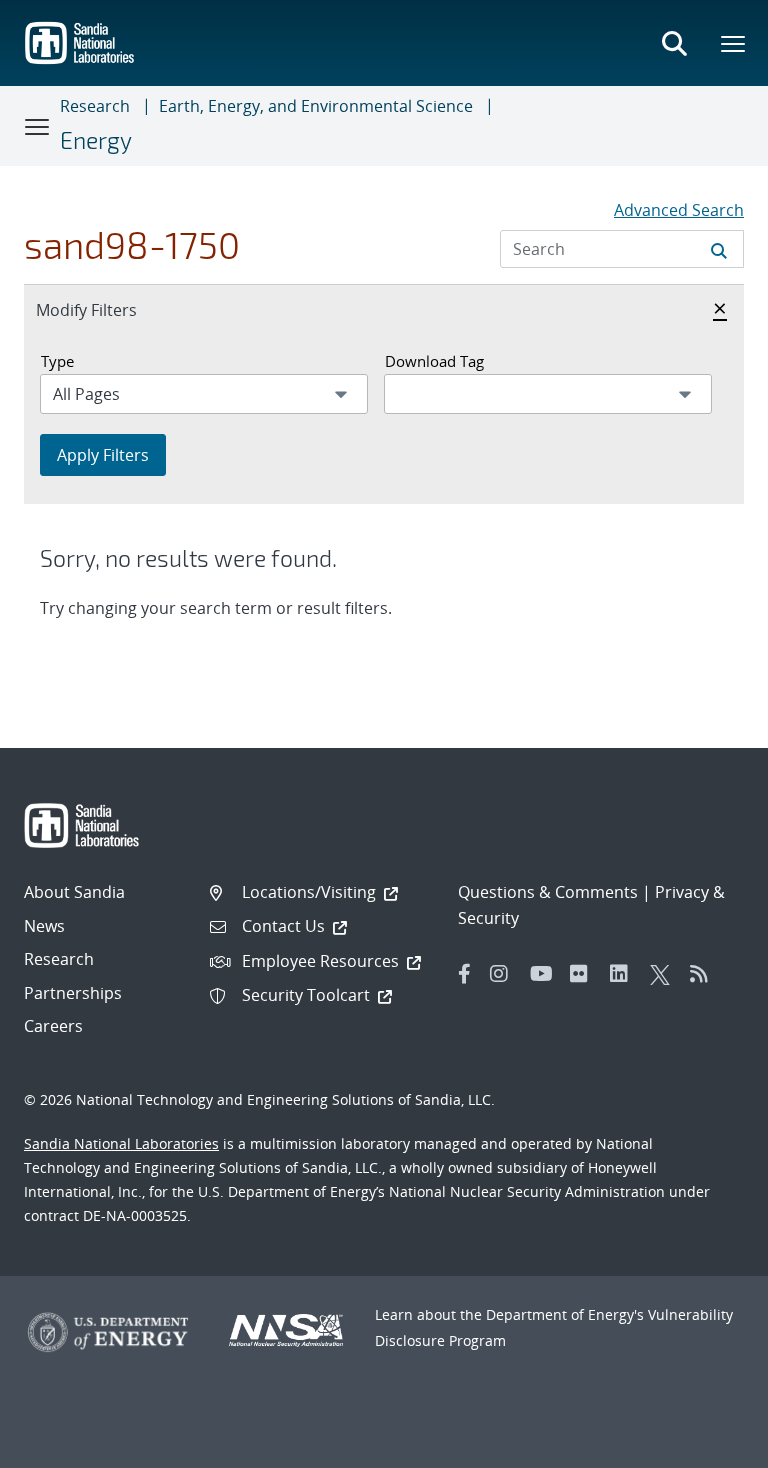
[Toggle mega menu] (734, 43)
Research (95, 106)
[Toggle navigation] (38, 126)
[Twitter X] (665, 974)
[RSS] (705, 974)
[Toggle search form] (674, 43)
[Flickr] (585, 974)
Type (57, 361)
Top (708, 1445)
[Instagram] (505, 974)
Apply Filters (103, 455)
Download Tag (434, 361)
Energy (96, 140)
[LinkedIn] (625, 974)
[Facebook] (465, 974)
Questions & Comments (548, 892)
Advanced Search (679, 210)
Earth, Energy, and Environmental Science (316, 106)
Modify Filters (108, 309)
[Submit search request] (719, 249)
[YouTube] (545, 974)
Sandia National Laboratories (121, 1143)
